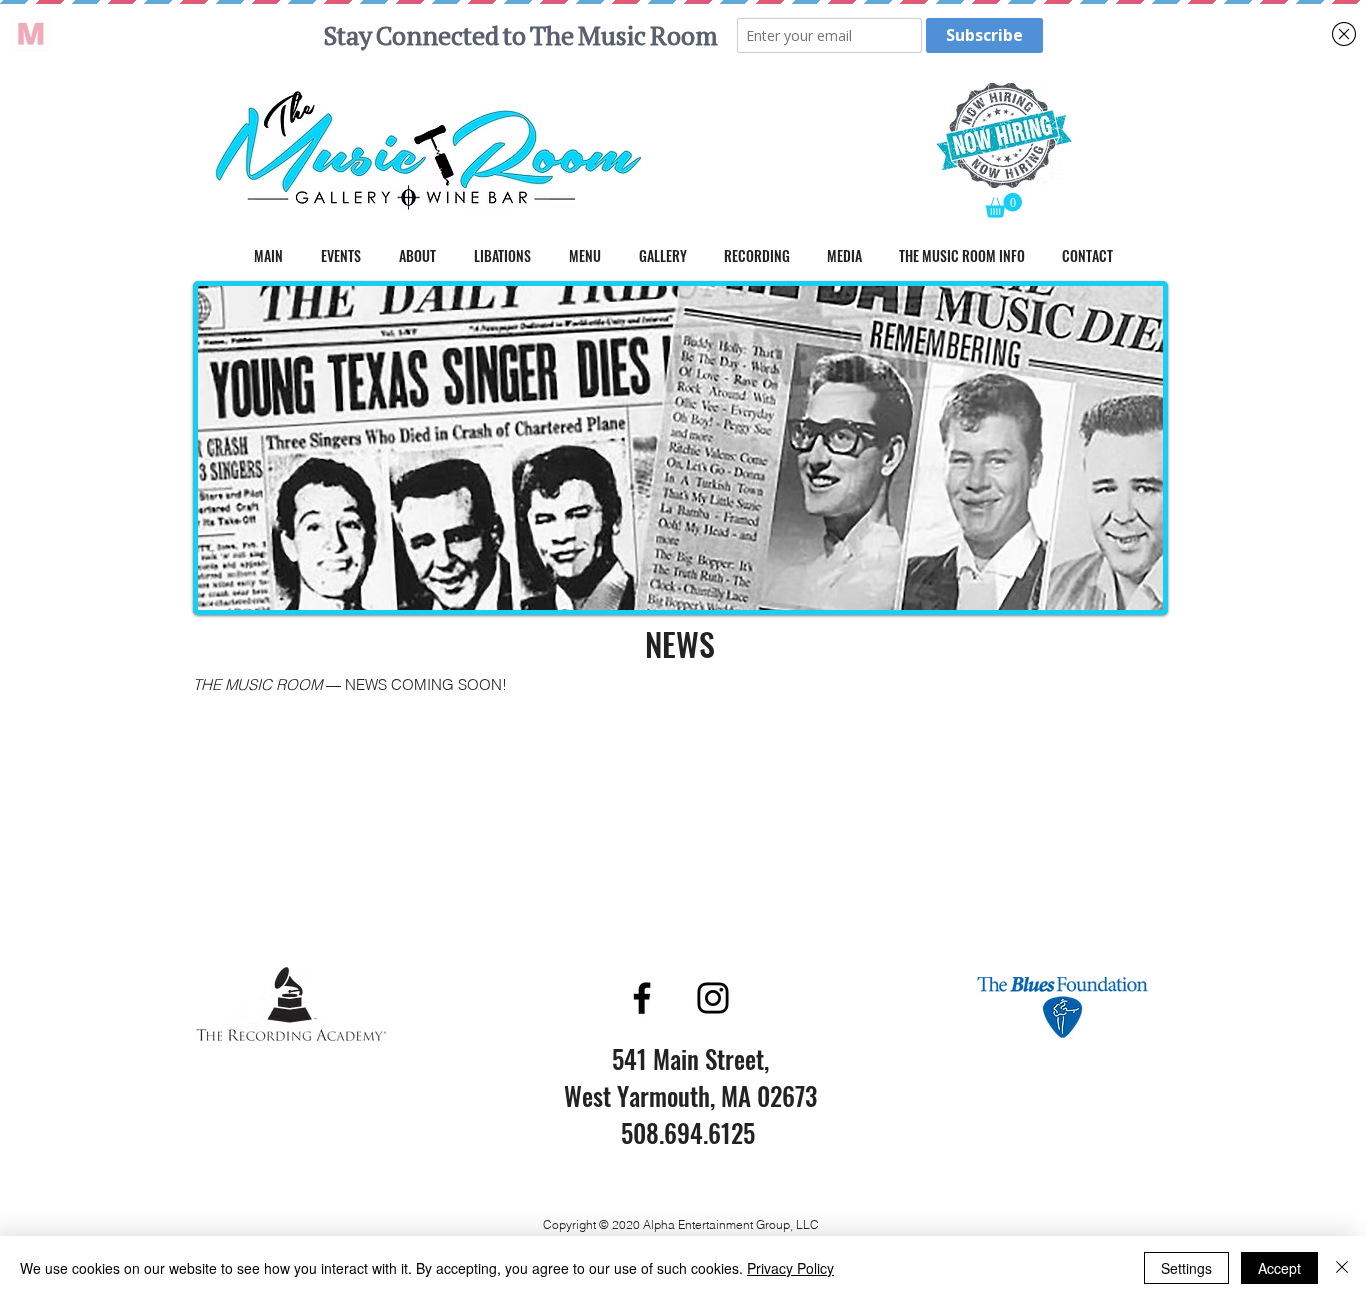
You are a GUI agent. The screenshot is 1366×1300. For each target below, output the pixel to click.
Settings (1186, 1268)
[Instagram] (713, 998)
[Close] (1342, 1268)
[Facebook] (642, 998)
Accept (1279, 1268)
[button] (1003, 205)
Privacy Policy (790, 1268)
